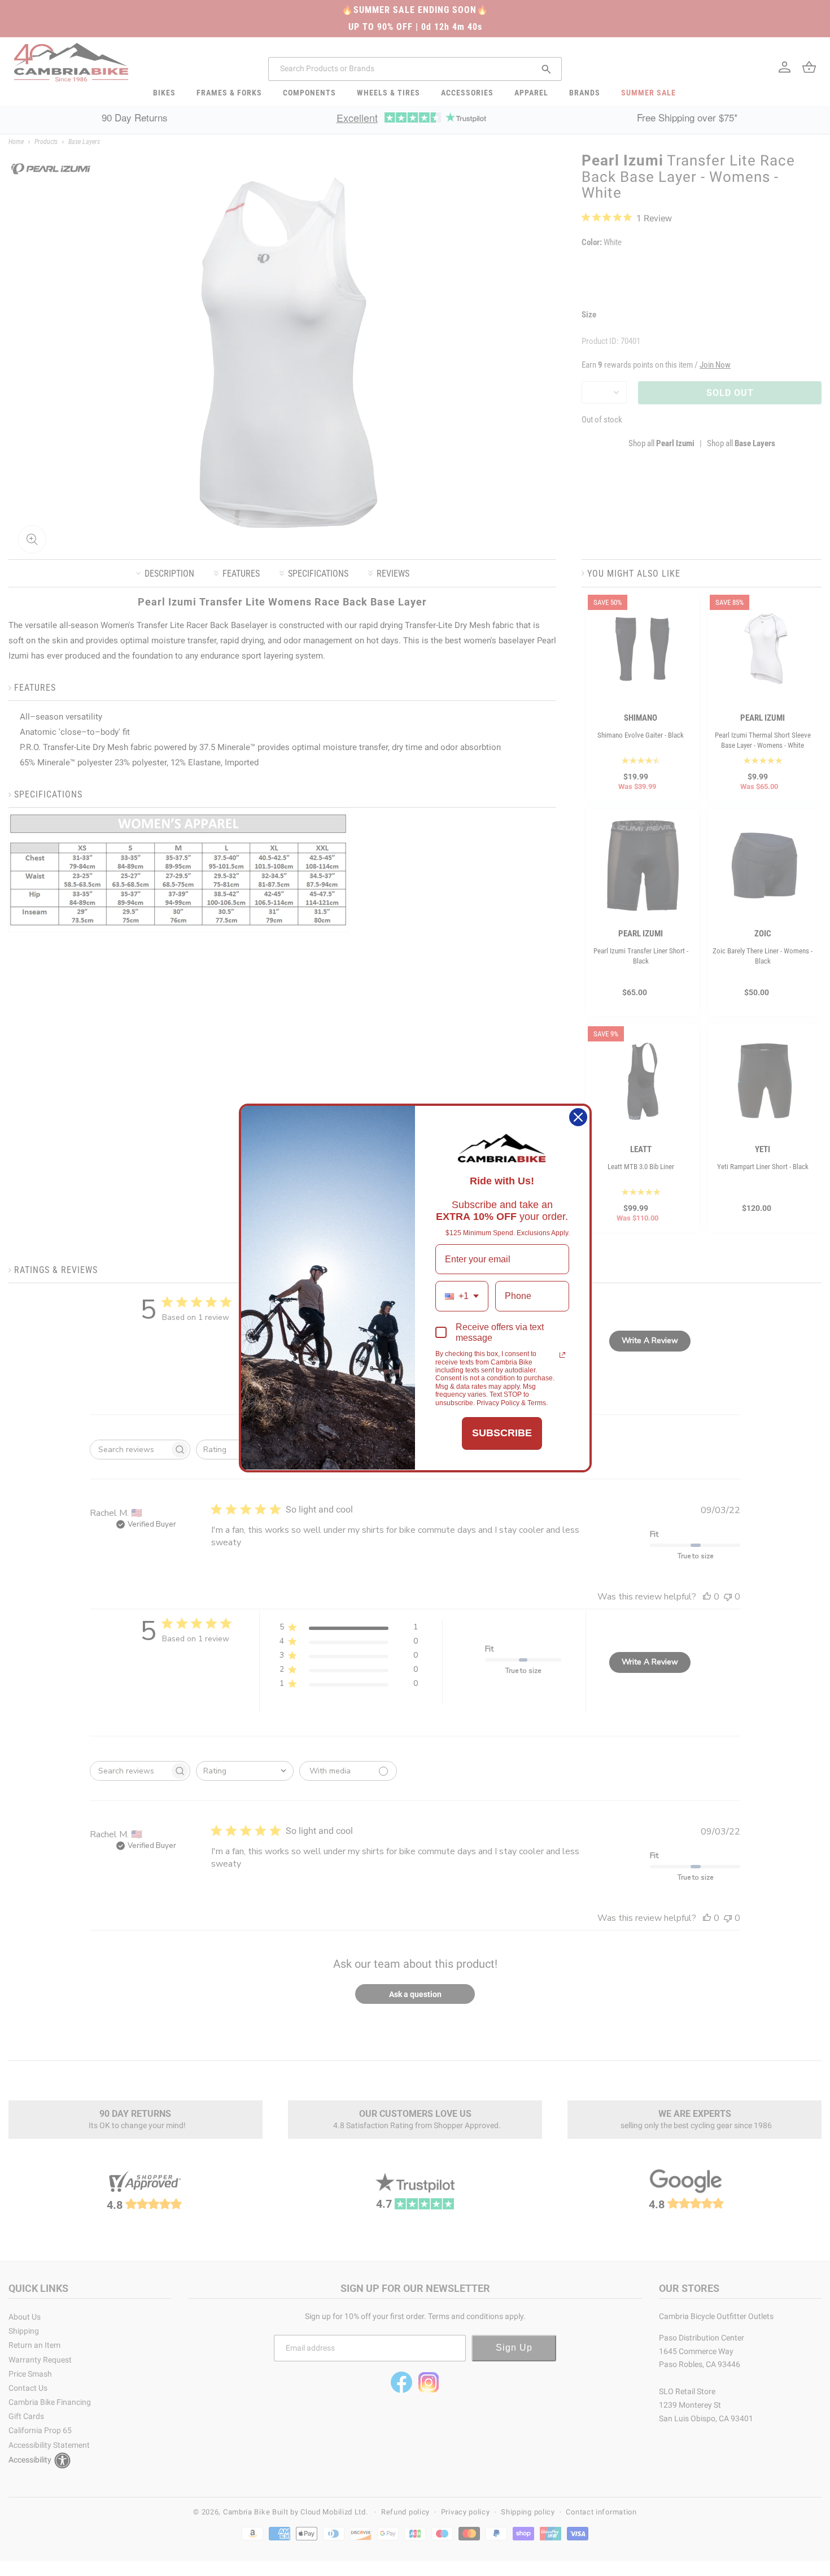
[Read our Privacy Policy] (562, 1355)
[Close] (578, 1117)
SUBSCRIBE (502, 1433)
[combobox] (462, 1296)
